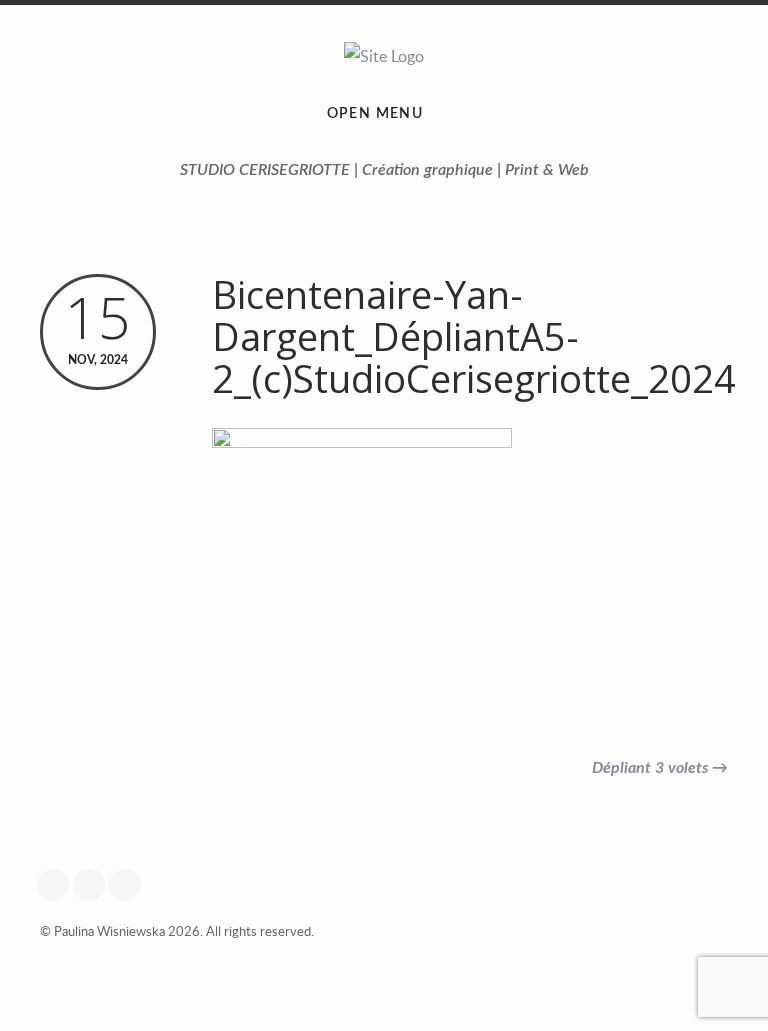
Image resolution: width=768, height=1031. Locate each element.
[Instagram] (94, 885)
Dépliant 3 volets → (660, 768)
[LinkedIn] (130, 885)
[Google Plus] (58, 885)
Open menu (375, 114)
